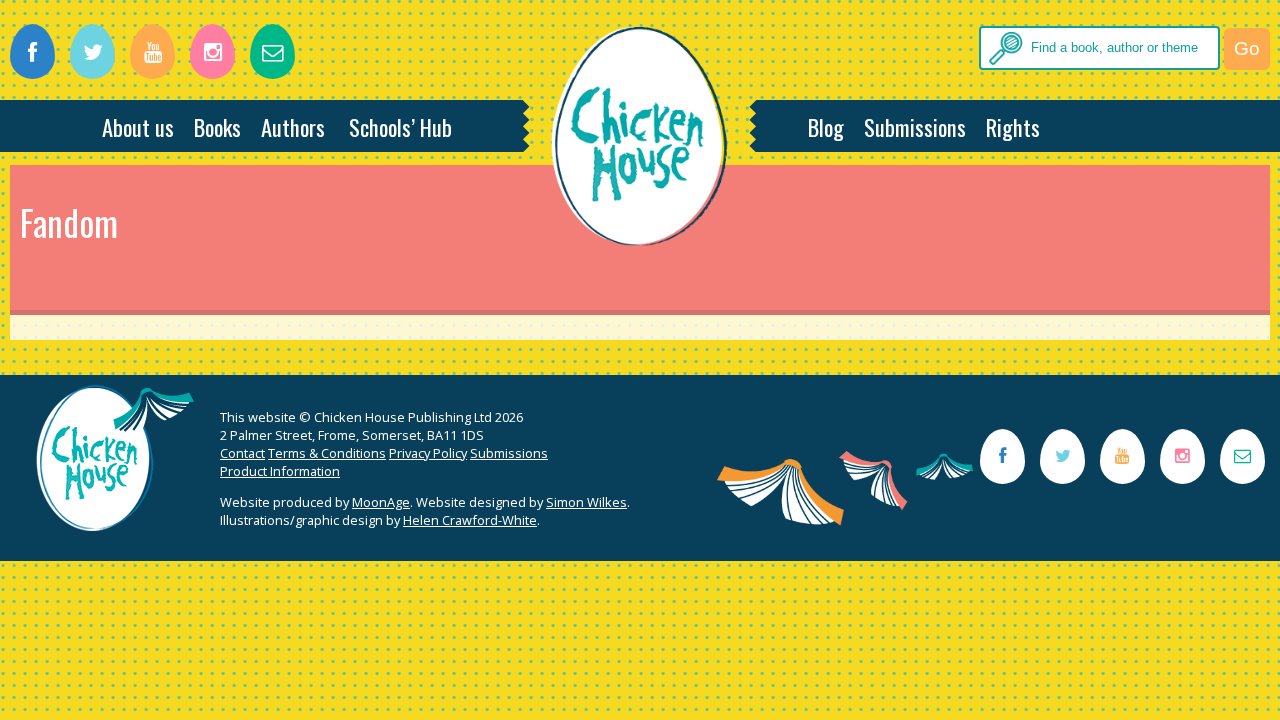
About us (138, 126)
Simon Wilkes (586, 502)
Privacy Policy (428, 453)
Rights (1013, 126)
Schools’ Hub (400, 126)
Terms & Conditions (327, 453)
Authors (293, 126)
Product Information (280, 471)
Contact (242, 453)
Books (217, 126)
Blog (826, 126)
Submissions (915, 126)
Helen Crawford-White (470, 520)
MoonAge (381, 502)
